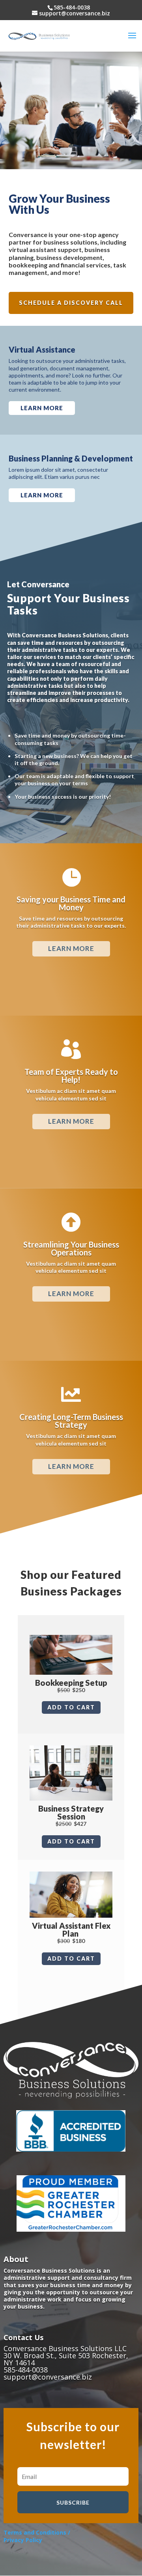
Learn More (71, 1294)
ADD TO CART (71, 1707)
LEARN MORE (42, 408)
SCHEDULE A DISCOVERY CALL (71, 303)
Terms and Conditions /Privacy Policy (37, 2536)
